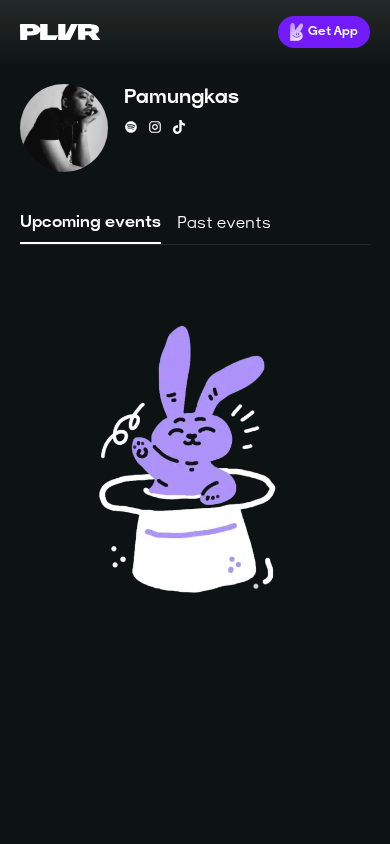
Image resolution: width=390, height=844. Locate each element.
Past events (224, 224)
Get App (333, 32)
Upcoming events (90, 223)
